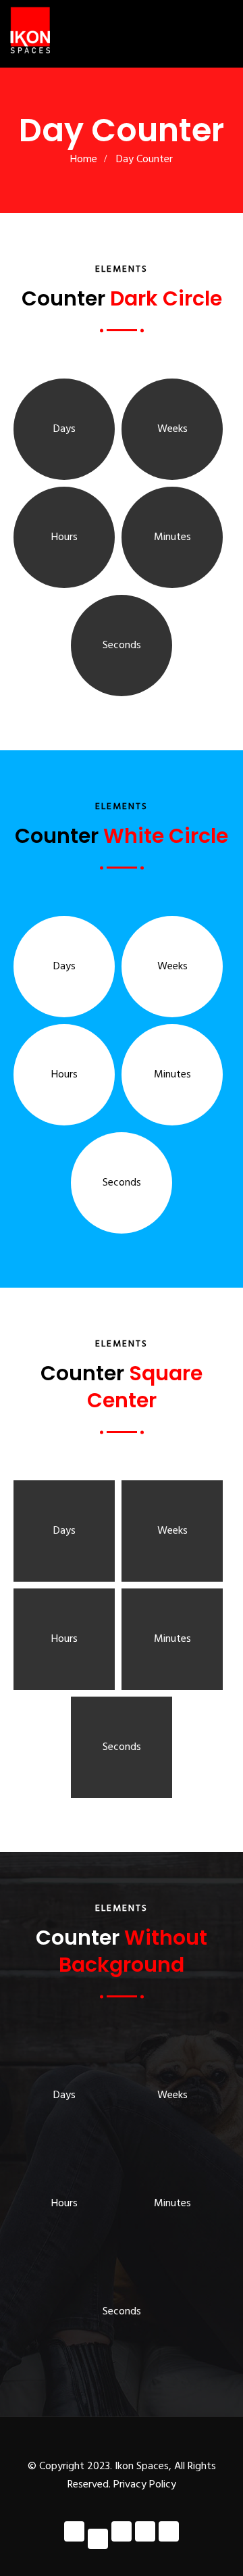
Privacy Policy (145, 2485)
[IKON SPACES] (30, 30)
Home (84, 160)
